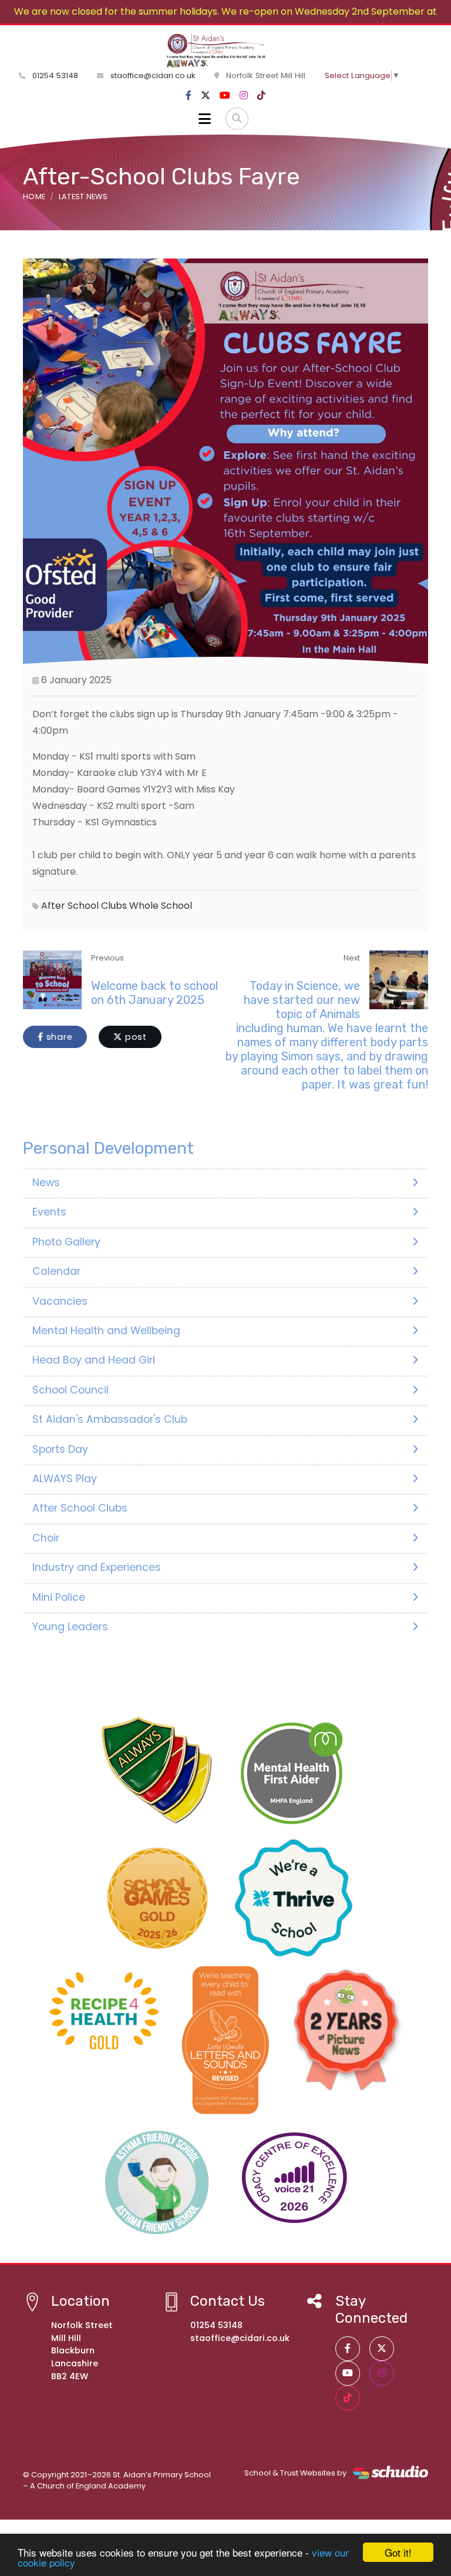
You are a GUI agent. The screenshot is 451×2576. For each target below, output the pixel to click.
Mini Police (59, 1597)
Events (49, 1212)
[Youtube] (225, 96)
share (58, 1037)
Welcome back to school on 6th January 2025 (154, 993)
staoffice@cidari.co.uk (153, 75)
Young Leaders (70, 1627)
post (134, 1037)
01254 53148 (54, 75)
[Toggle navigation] (205, 119)
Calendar (56, 1271)
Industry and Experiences (97, 1567)
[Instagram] (244, 96)
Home (34, 197)
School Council (70, 1390)
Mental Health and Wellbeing (106, 1331)
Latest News (83, 197)
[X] (206, 96)
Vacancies (60, 1301)
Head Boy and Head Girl (94, 1360)
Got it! (398, 2552)
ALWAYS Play (65, 1479)
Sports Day (60, 1449)
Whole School (161, 906)
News (46, 1183)
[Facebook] (189, 96)
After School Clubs (84, 906)
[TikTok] (261, 96)
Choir (46, 1538)
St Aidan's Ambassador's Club (110, 1419)
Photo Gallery (66, 1242)
